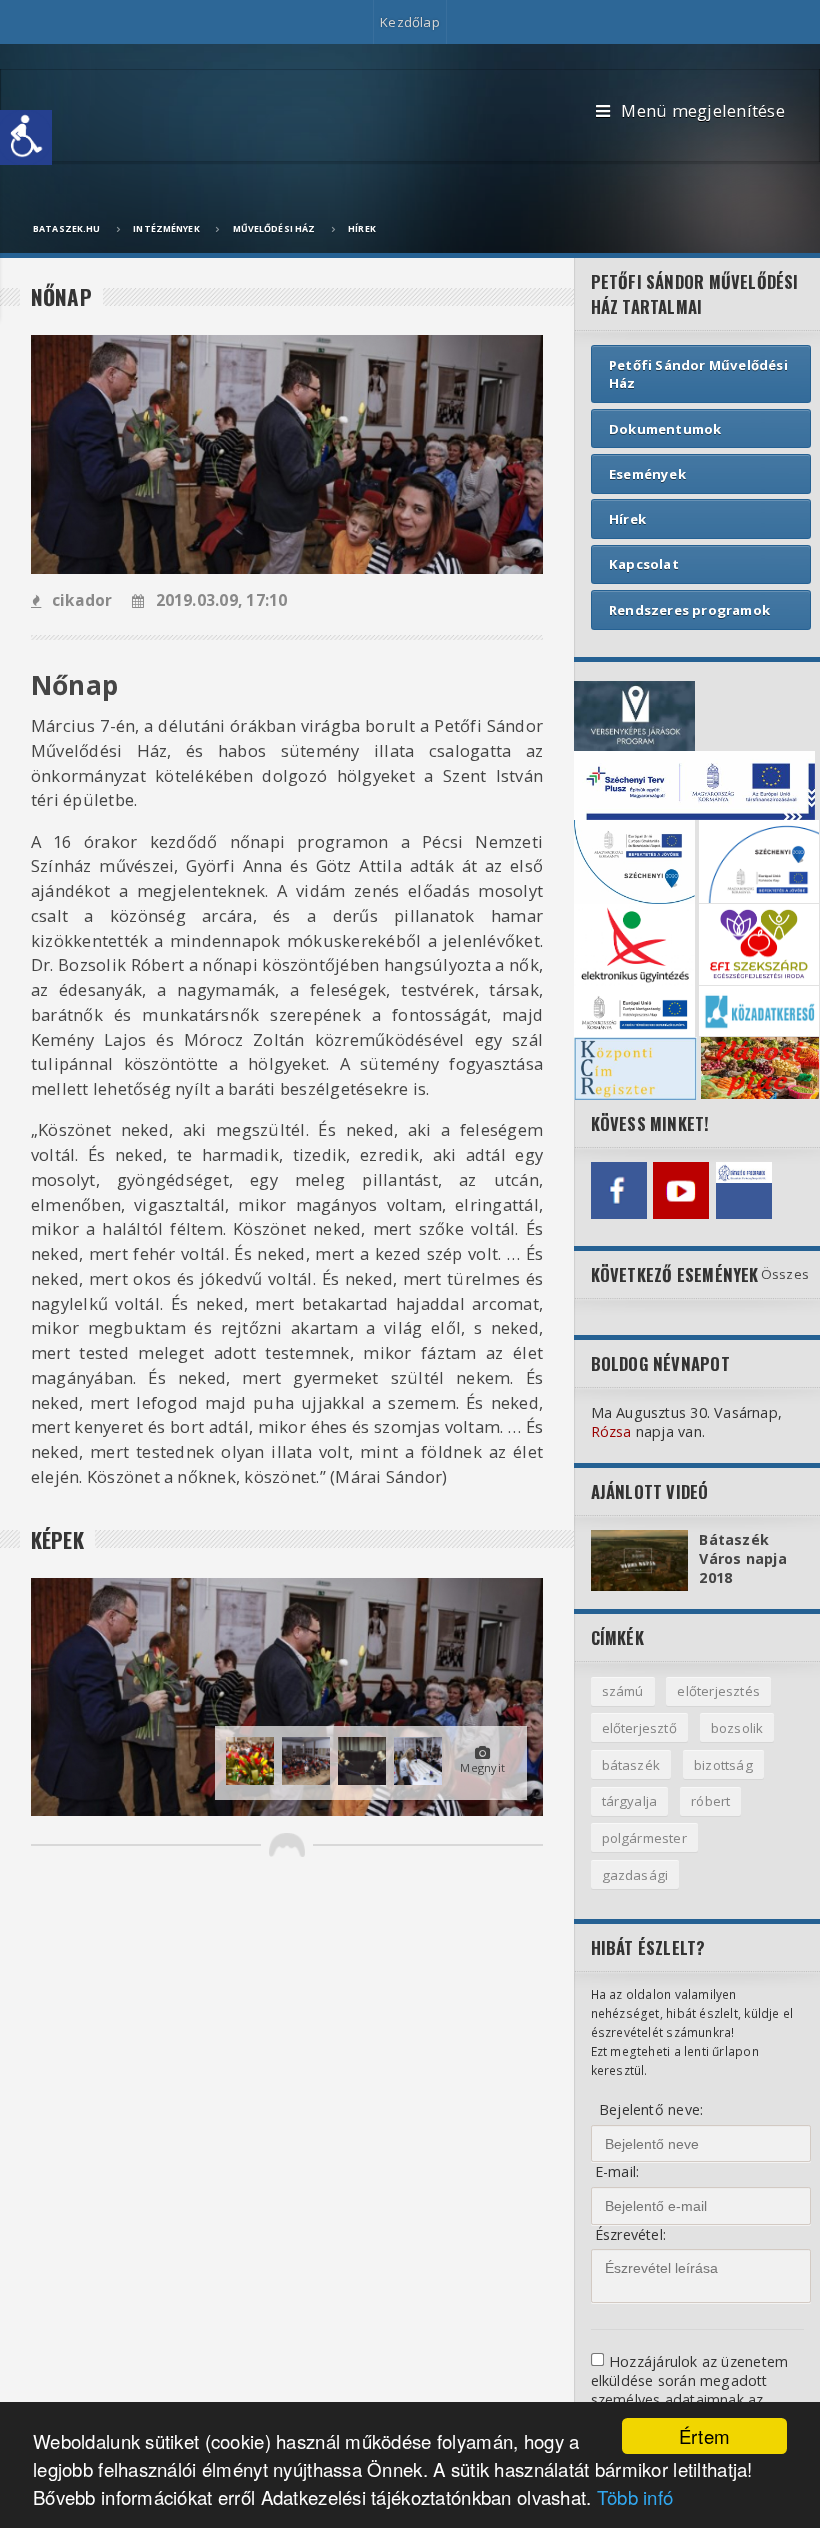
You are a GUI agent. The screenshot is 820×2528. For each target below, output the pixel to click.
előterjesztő (639, 1728)
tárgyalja (630, 1801)
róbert (710, 1801)
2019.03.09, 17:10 (221, 600)
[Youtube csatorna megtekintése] (681, 1190)
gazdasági (635, 1875)
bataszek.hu (66, 229)
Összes (785, 1274)
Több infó (635, 2497)
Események (647, 474)
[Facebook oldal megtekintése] (619, 1190)
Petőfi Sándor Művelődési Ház (698, 374)
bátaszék (631, 1765)
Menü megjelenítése (702, 110)
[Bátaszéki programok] (744, 1190)
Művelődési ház (274, 229)
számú (623, 1691)
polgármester (644, 1838)
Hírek (362, 229)
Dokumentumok (665, 429)
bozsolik (737, 1728)
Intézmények (166, 229)
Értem (704, 2436)
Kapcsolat (644, 564)
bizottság (723, 1765)
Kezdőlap (410, 22)
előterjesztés (718, 1691)
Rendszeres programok (689, 610)
